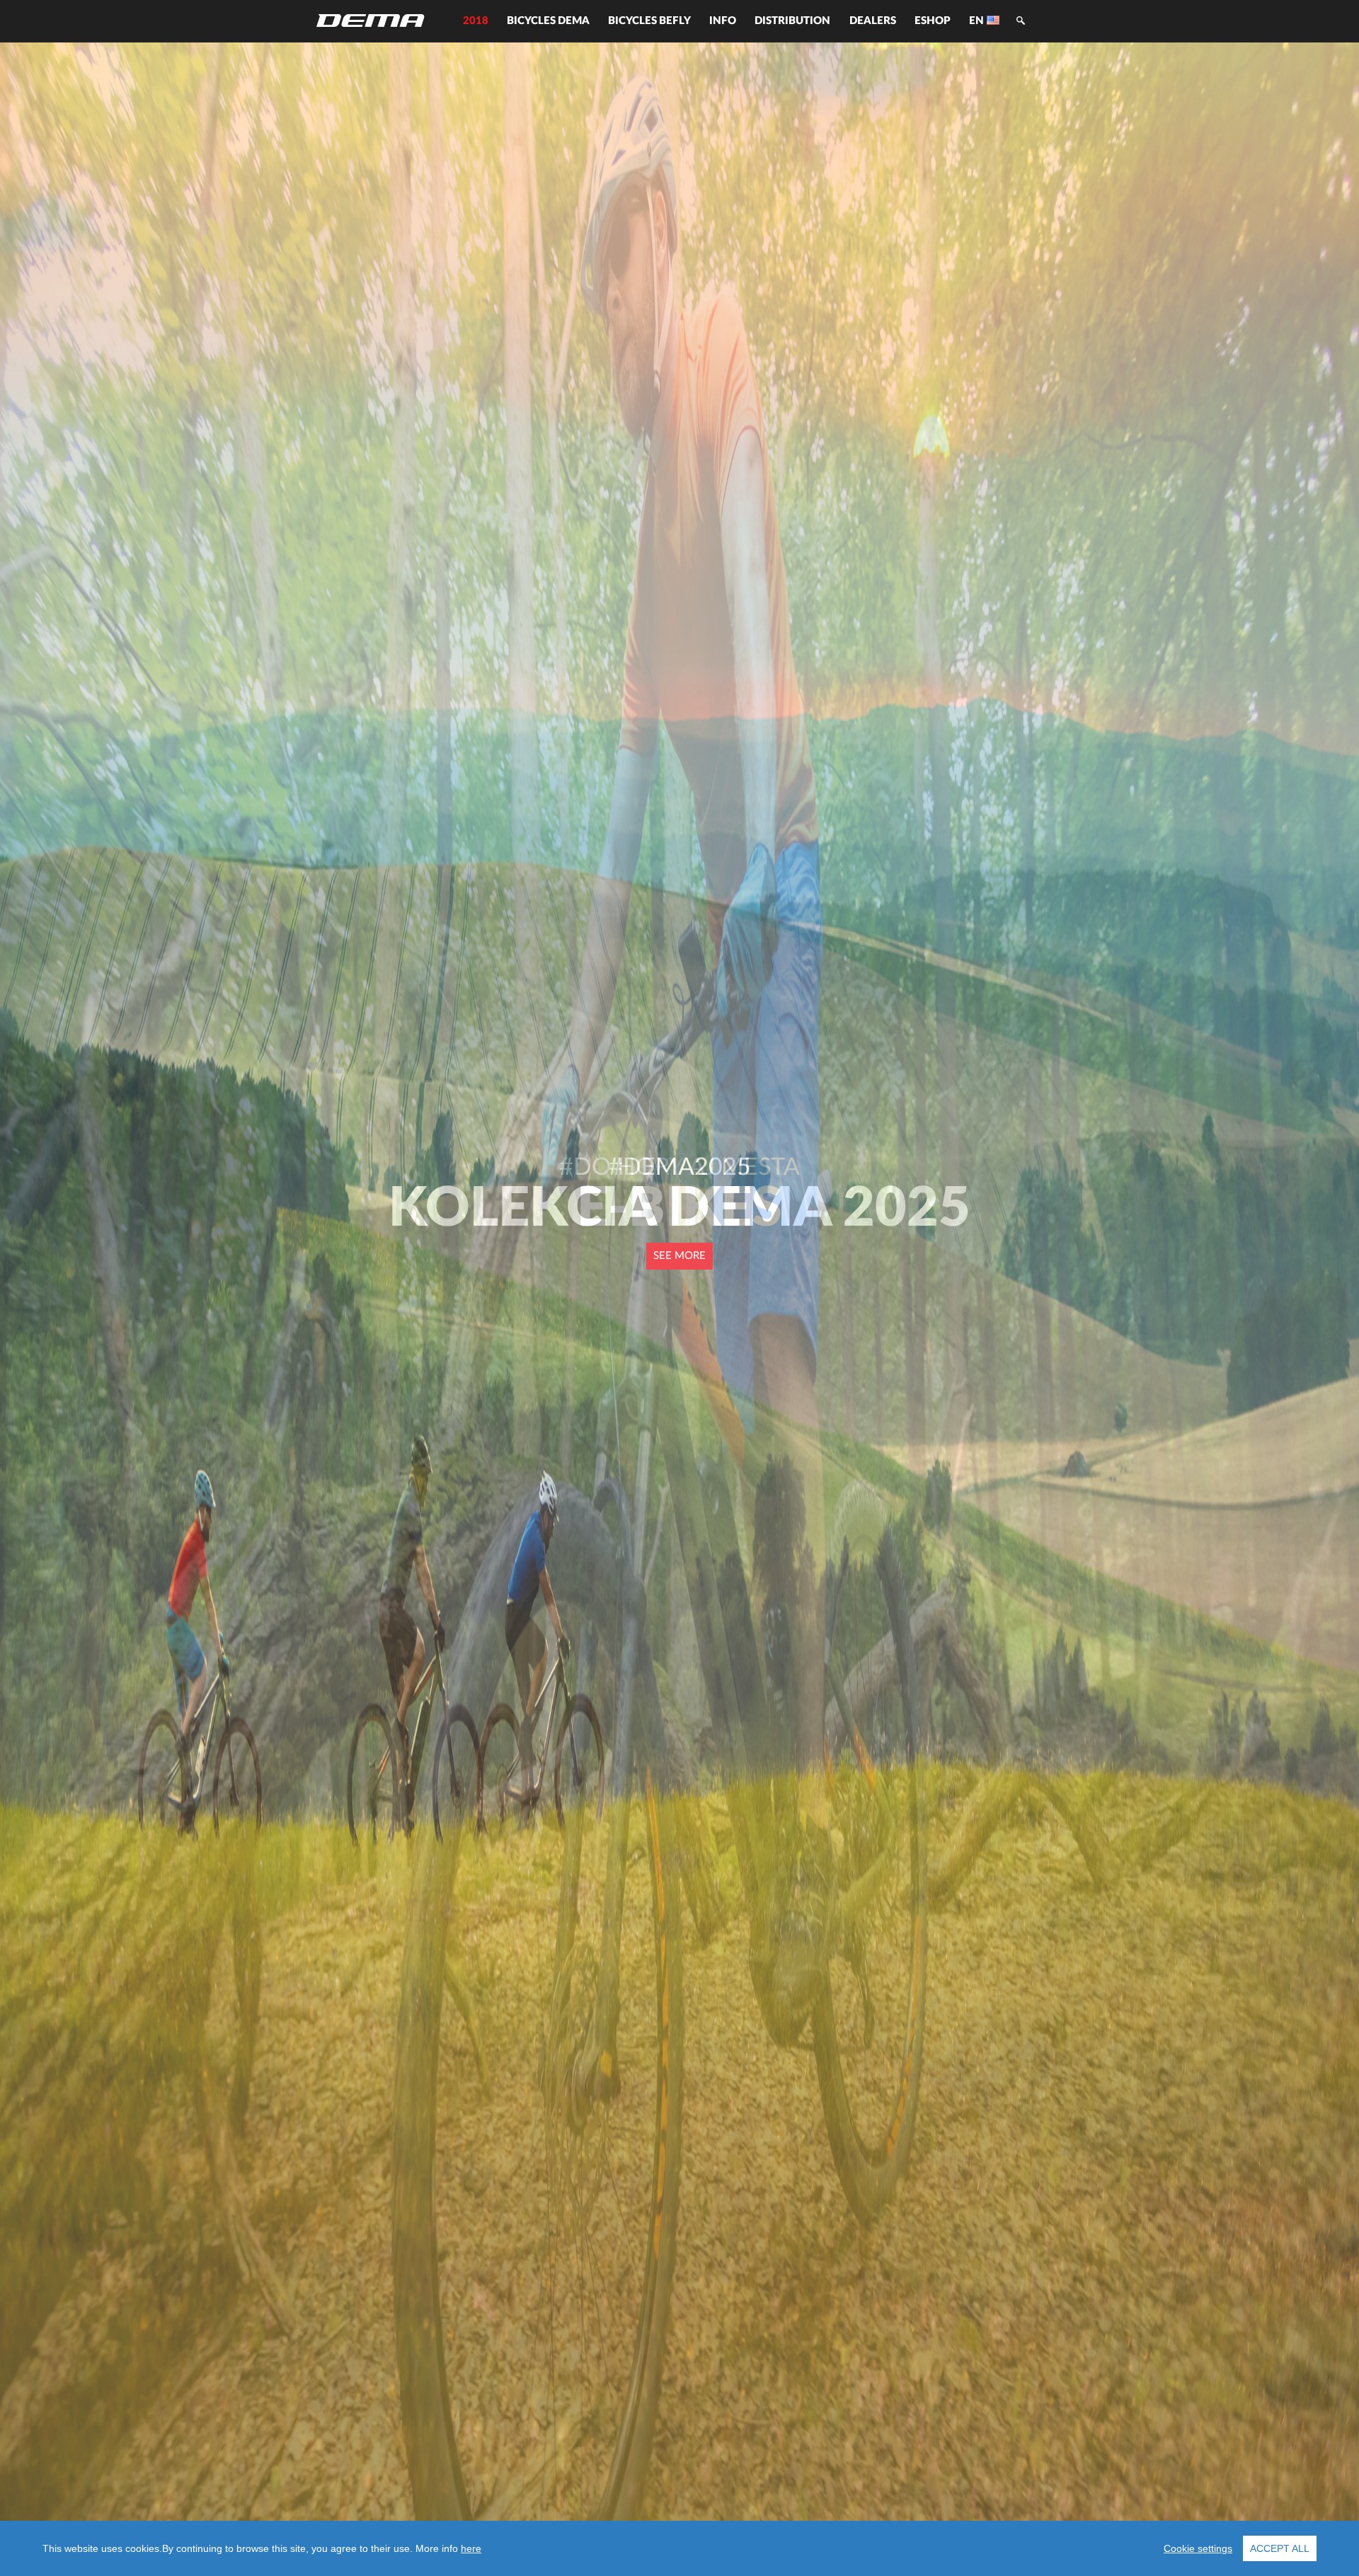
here (471, 2548)
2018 (476, 21)
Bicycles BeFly (649, 21)
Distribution (792, 21)
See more (679, 1256)
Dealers (873, 21)
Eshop (933, 21)
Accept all (1280, 2548)
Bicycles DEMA (548, 21)
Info (723, 21)
